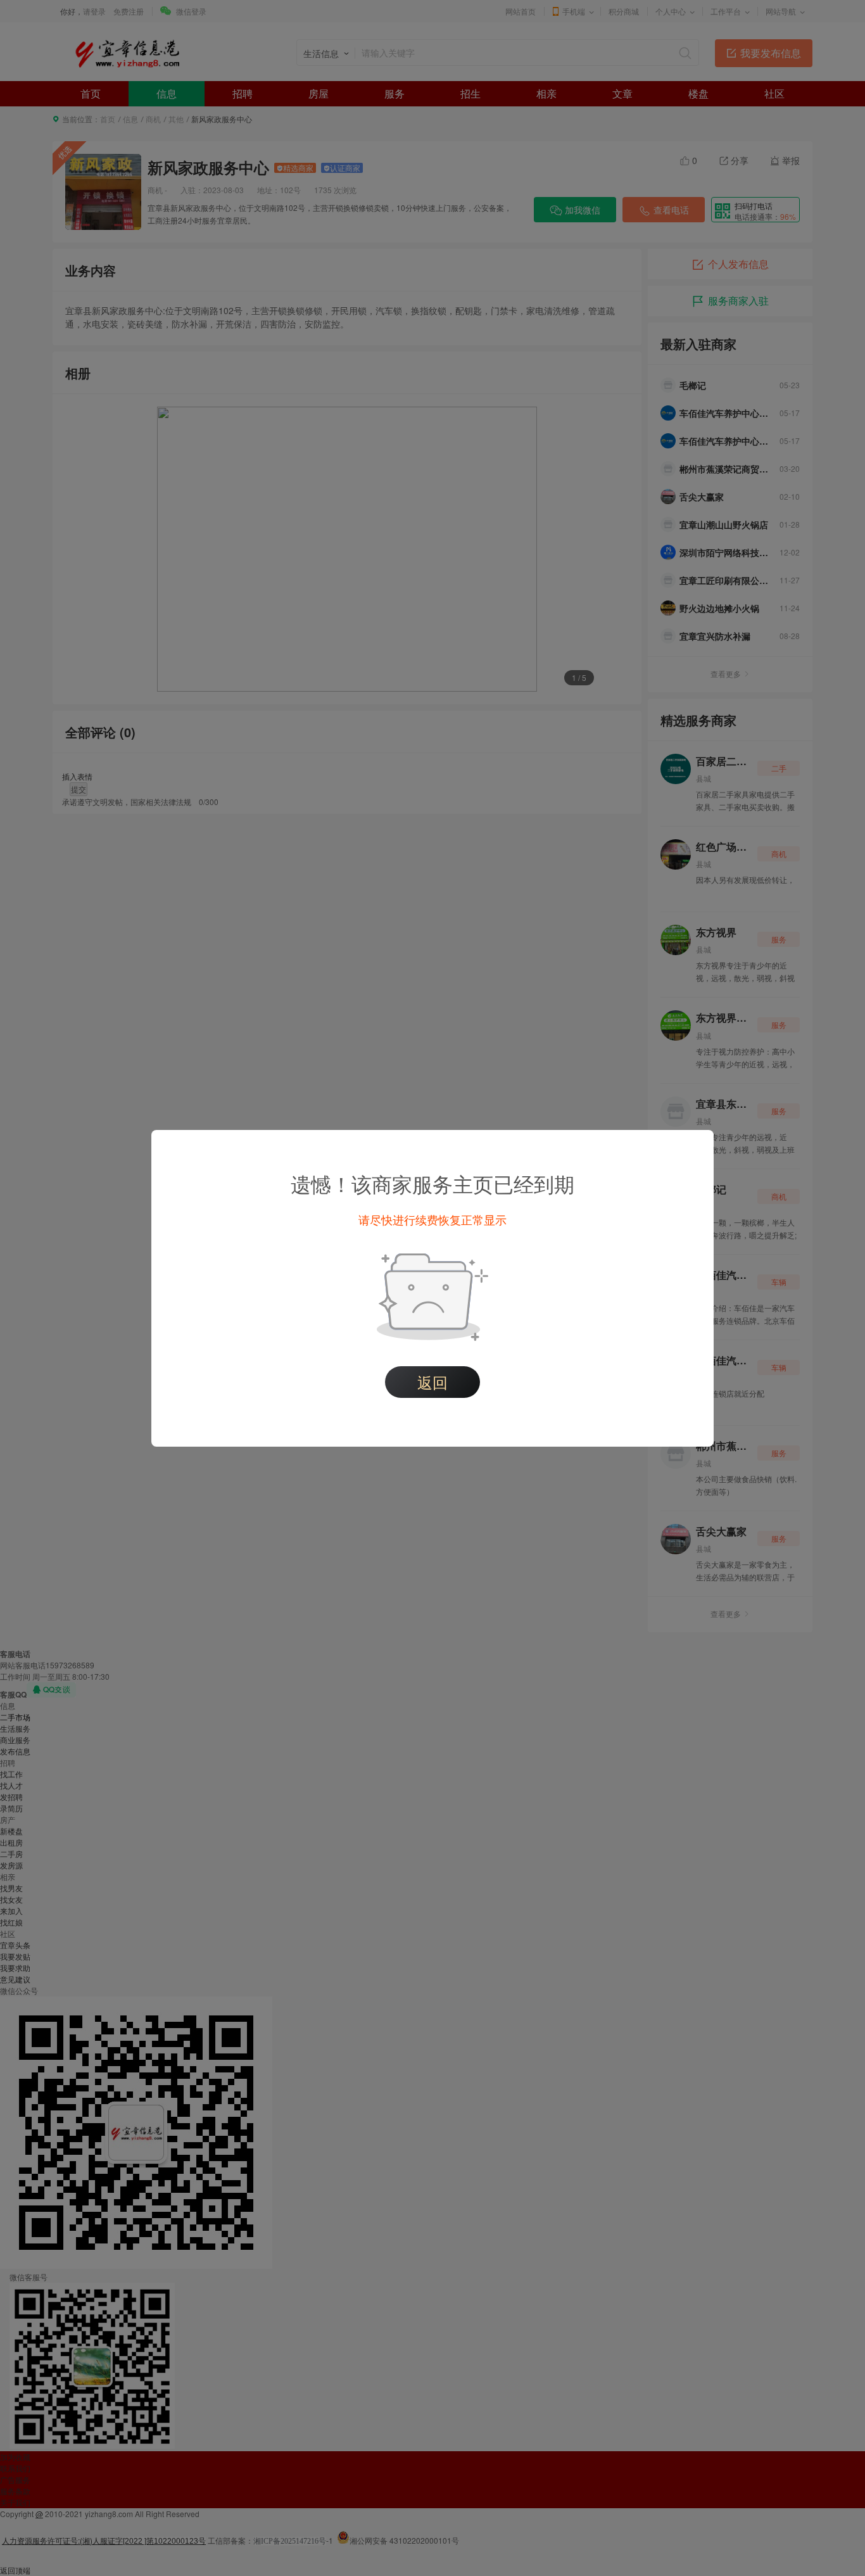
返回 (432, 1382)
